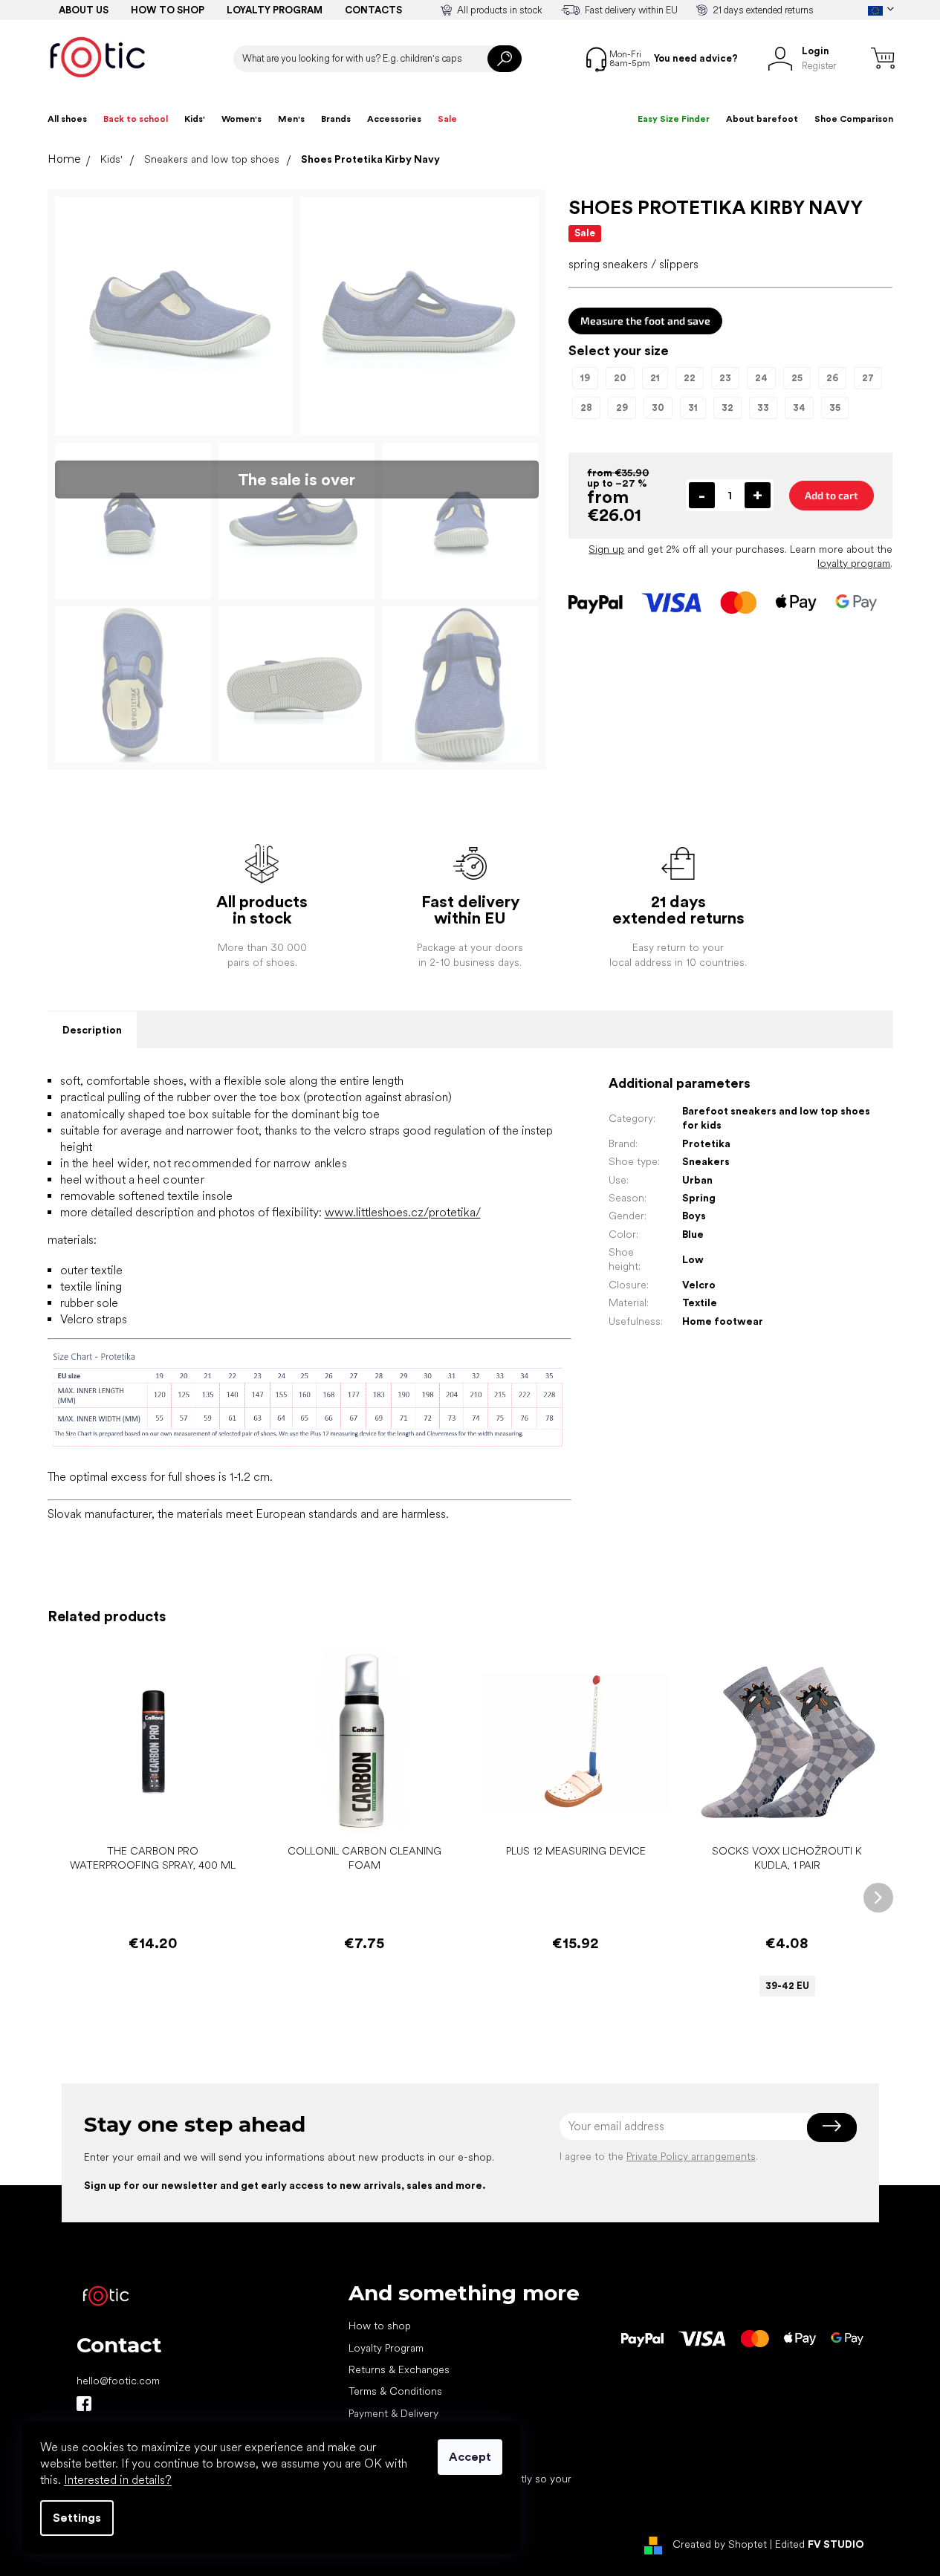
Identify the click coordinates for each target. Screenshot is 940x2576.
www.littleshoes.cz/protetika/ (403, 1212)
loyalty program (854, 563)
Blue (693, 1234)
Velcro (699, 1285)
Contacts (373, 10)
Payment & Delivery (393, 2413)
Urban (697, 1180)
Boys (694, 1216)
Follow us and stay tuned (84, 2404)
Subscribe (832, 2126)
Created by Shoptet (720, 2544)
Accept (470, 2457)
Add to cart (832, 495)
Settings (77, 2518)
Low (693, 1259)
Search (505, 59)
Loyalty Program (386, 2348)
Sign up (606, 549)
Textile (700, 1302)
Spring (699, 1198)
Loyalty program (275, 10)
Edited (820, 2544)
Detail (779, 1814)
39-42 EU (787, 1986)
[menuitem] (67, 119)
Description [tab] (92, 1030)
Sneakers (706, 1161)
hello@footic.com (118, 2381)
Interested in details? (118, 2480)
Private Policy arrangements (691, 2156)
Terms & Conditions (395, 2391)
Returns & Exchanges (399, 2369)
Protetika (706, 1143)
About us (84, 10)
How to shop (168, 10)
